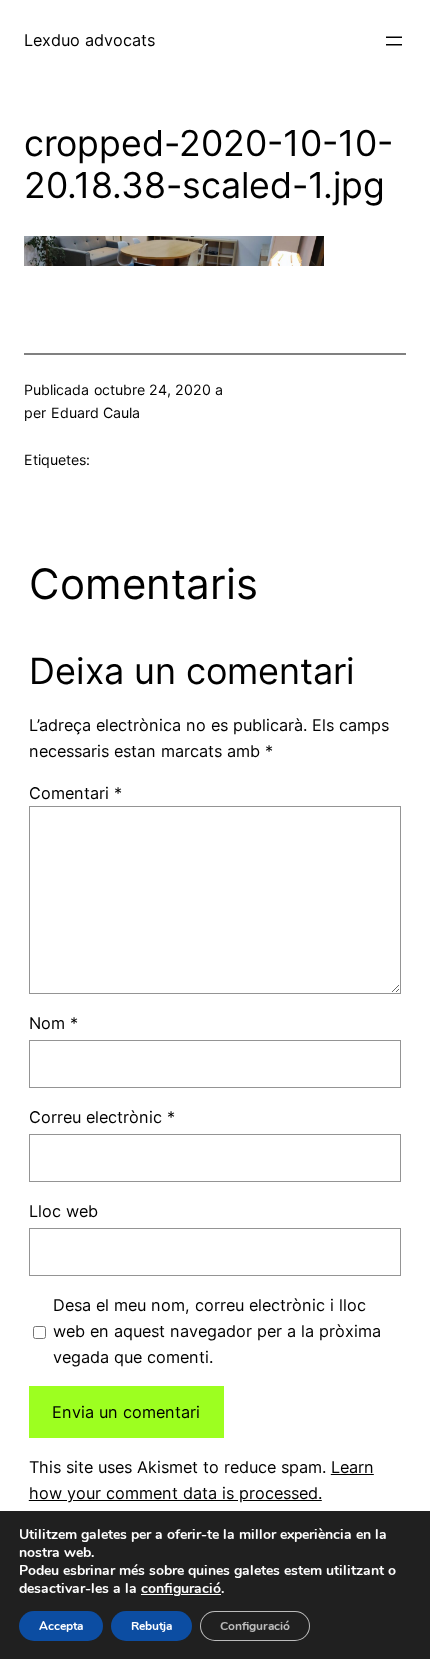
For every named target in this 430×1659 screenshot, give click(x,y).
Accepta (61, 1626)
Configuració (255, 1626)
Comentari (75, 793)
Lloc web (63, 1211)
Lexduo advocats (89, 40)
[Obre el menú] (394, 41)
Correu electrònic (102, 1117)
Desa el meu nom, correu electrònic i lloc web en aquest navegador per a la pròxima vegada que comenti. (217, 1331)
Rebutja (151, 1626)
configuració (181, 1589)
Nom (53, 1023)
